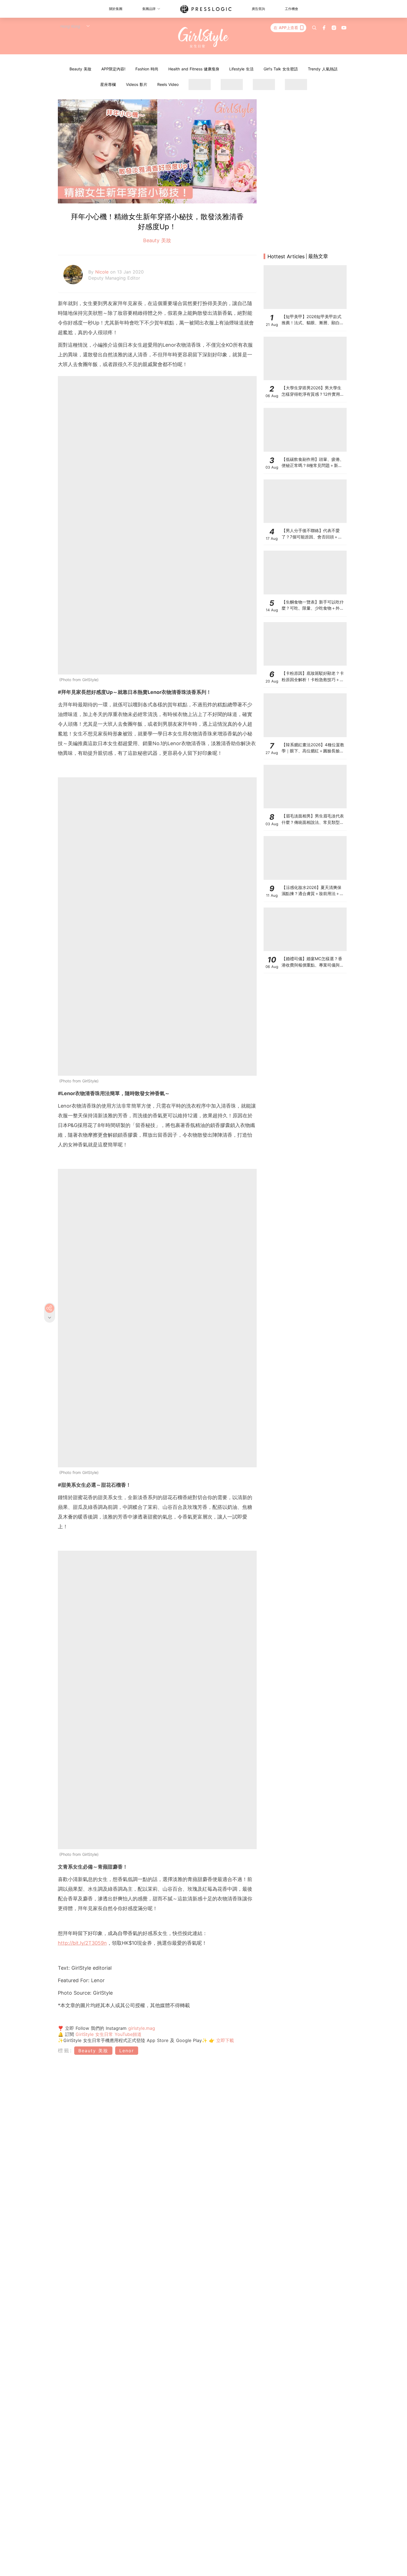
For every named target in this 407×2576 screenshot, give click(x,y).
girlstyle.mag (142, 2028)
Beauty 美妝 (80, 69)
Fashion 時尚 (147, 69)
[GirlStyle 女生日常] (204, 38)
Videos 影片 (137, 84)
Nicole (103, 272)
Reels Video (168, 84)
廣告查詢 (258, 9)
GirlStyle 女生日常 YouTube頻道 (109, 2034)
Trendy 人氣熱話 (323, 69)
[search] (314, 28)
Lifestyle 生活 (241, 69)
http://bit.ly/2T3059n (82, 1943)
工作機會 (292, 9)
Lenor (127, 2051)
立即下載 (224, 2040)
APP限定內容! (113, 69)
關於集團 (116, 9)
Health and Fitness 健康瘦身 (194, 69)
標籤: (65, 2050)
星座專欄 (108, 84)
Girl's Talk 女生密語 (281, 69)
